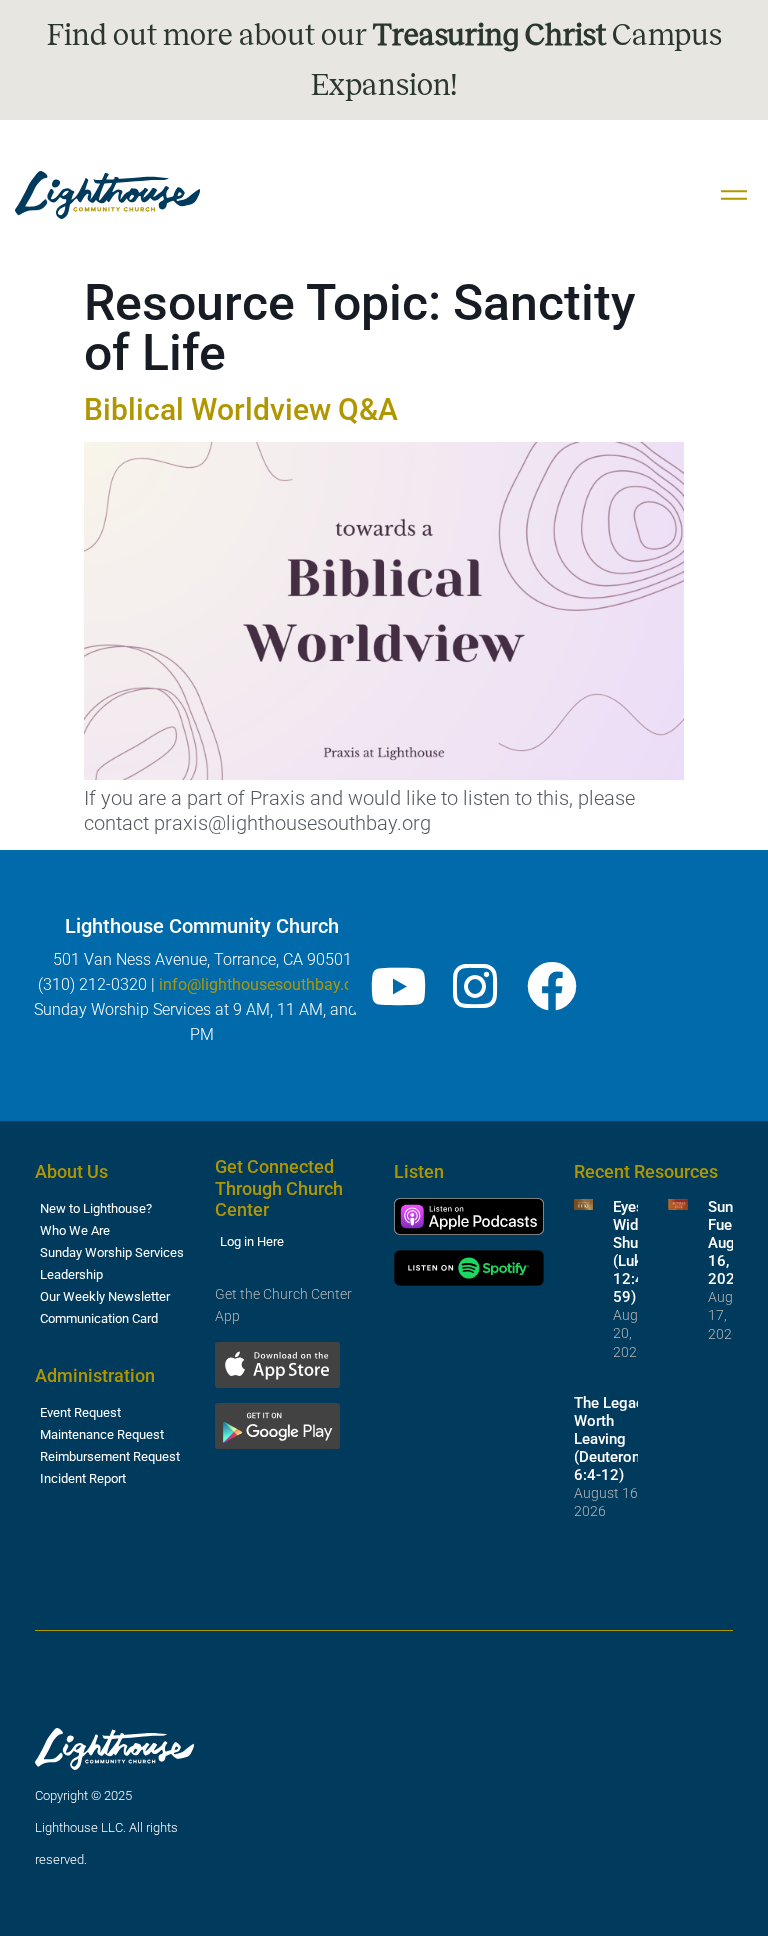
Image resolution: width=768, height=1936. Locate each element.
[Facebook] (552, 986)
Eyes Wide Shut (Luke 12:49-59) (635, 1252)
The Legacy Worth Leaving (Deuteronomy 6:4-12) (621, 1439)
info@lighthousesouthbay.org (263, 984)
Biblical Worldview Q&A (241, 409)
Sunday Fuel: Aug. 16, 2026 (732, 1243)
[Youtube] (398, 986)
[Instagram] (475, 986)
